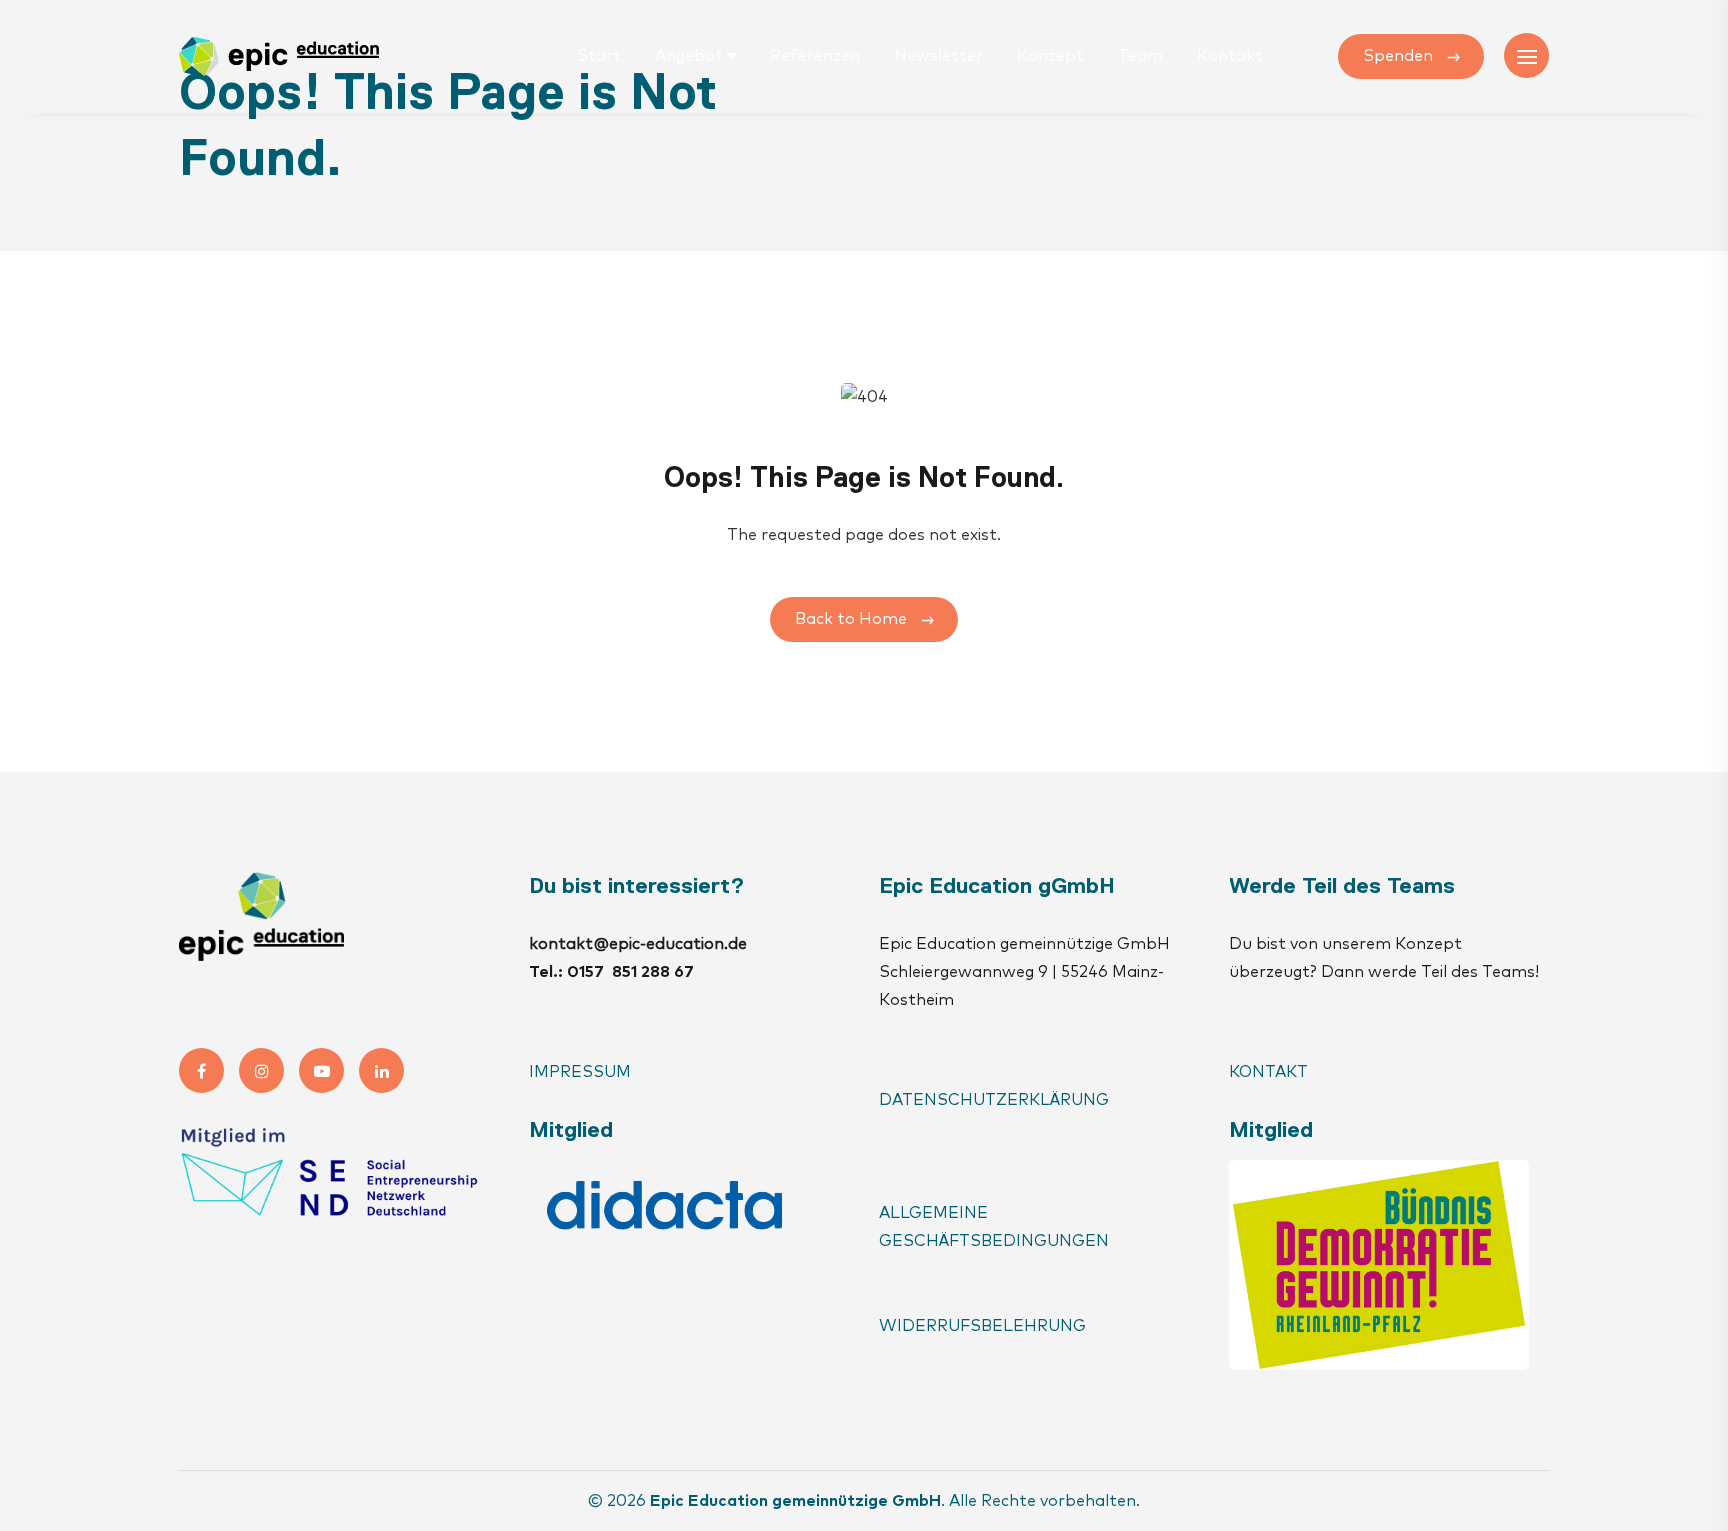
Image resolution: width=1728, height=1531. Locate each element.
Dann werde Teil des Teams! (1430, 972)
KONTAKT (1270, 1072)
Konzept (1050, 56)
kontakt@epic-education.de (638, 944)
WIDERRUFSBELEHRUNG (982, 1326)
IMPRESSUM (580, 1072)
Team (1140, 56)
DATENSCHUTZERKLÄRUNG (994, 1100)
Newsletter (938, 56)
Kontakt (1230, 56)
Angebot (689, 56)
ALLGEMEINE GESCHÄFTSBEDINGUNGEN (994, 1227)
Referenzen (815, 56)
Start (599, 56)
